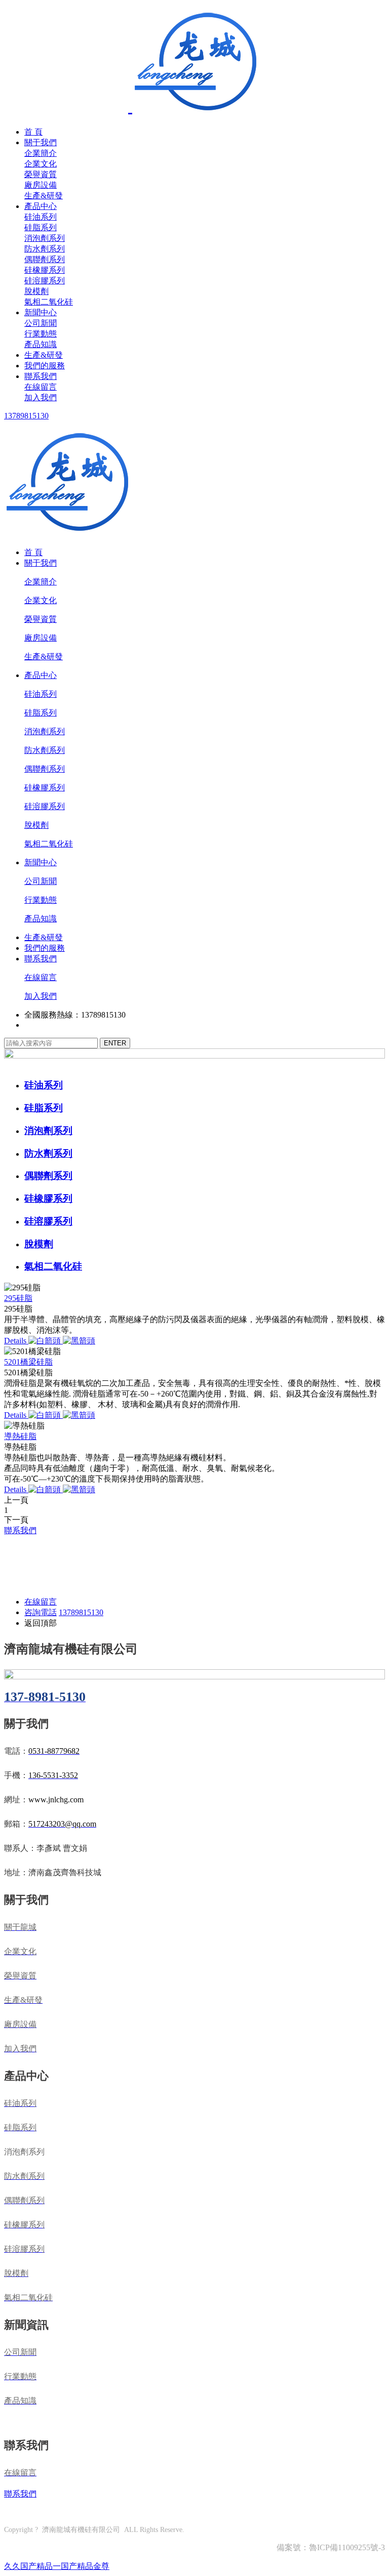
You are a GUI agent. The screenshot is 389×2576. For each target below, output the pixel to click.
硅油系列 (41, 217)
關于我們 (41, 142)
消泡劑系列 (45, 238)
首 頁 (33, 132)
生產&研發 (44, 196)
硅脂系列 (41, 227)
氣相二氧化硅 (49, 302)
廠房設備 (41, 185)
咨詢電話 (41, 1612)
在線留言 (41, 387)
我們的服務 (45, 366)
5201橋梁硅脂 (28, 1362)
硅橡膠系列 (45, 270)
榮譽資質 (41, 174)
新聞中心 (41, 312)
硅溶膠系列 (45, 281)
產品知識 (41, 344)
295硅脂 (18, 1298)
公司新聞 (41, 323)
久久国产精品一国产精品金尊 (57, 2566)
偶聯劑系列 (45, 259)
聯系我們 (41, 376)
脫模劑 (36, 291)
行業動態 (41, 334)
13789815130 (26, 416)
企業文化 (41, 164)
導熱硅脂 (20, 1436)
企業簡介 (41, 153)
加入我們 (41, 397)
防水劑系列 (45, 249)
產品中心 (41, 206)
